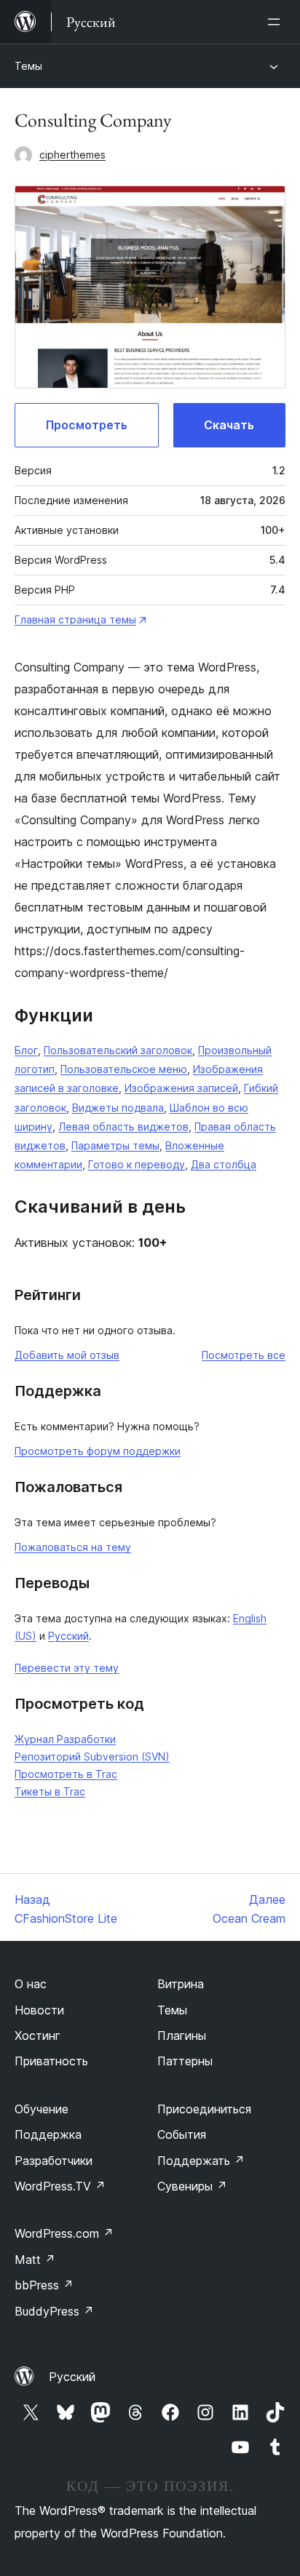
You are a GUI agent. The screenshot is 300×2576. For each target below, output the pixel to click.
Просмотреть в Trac (66, 1774)
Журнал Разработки (65, 1739)
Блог (26, 1050)
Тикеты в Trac (50, 1791)
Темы (28, 66)
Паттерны (185, 2061)
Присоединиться (204, 2109)
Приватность (51, 2061)
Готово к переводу (137, 1164)
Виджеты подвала (118, 1108)
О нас (31, 1984)
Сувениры (192, 2186)
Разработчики (54, 2161)
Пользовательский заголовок (118, 1050)
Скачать (229, 425)
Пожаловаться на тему (73, 1547)
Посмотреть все (244, 1355)
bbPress (44, 2285)
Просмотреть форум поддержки (98, 1451)
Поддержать (201, 2161)
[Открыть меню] (277, 22)
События (182, 2134)
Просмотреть (87, 425)
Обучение (42, 2109)
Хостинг (37, 2035)
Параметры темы (115, 1145)
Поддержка (48, 2134)
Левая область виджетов (123, 1126)
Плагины (182, 2035)
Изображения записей (181, 1088)
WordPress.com (64, 2233)
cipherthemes (72, 155)
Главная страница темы (75, 619)
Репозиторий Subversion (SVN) (92, 1756)
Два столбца (224, 1164)
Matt (35, 2260)
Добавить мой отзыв (67, 1355)
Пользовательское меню (124, 1069)
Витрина (181, 1984)
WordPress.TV (60, 2186)
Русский (68, 1636)
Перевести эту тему (67, 1668)
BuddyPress (54, 2311)
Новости (39, 2010)
